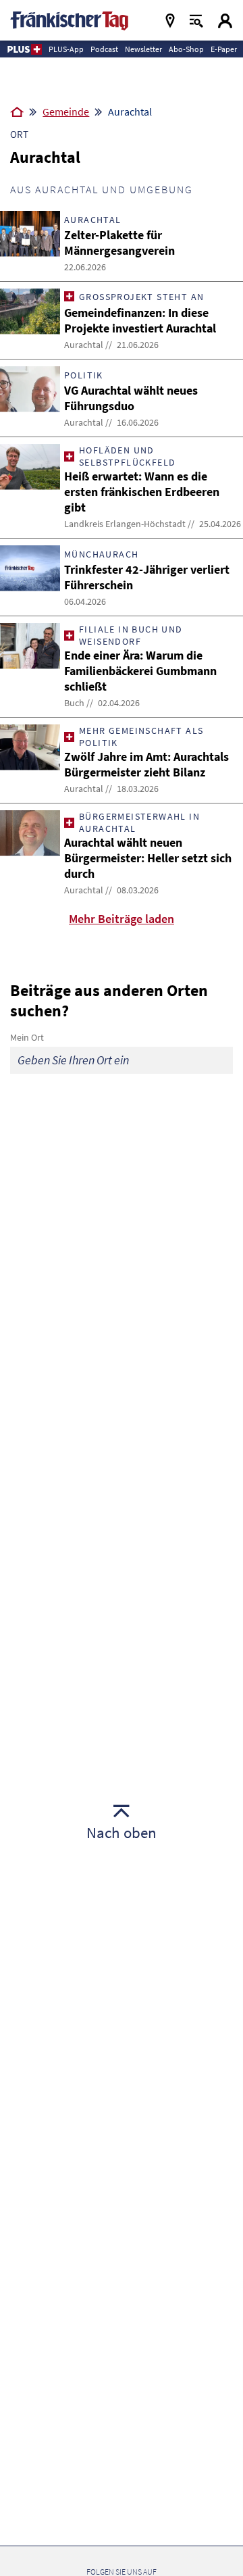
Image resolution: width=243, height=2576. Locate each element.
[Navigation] (170, 21)
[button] (24, 49)
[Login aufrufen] (225, 21)
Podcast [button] (104, 49)
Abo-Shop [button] (186, 49)
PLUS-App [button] (66, 49)
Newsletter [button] (143, 49)
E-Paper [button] (224, 49)
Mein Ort (27, 1037)
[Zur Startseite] (17, 113)
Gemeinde (66, 112)
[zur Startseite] (69, 19)
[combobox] (122, 1060)
